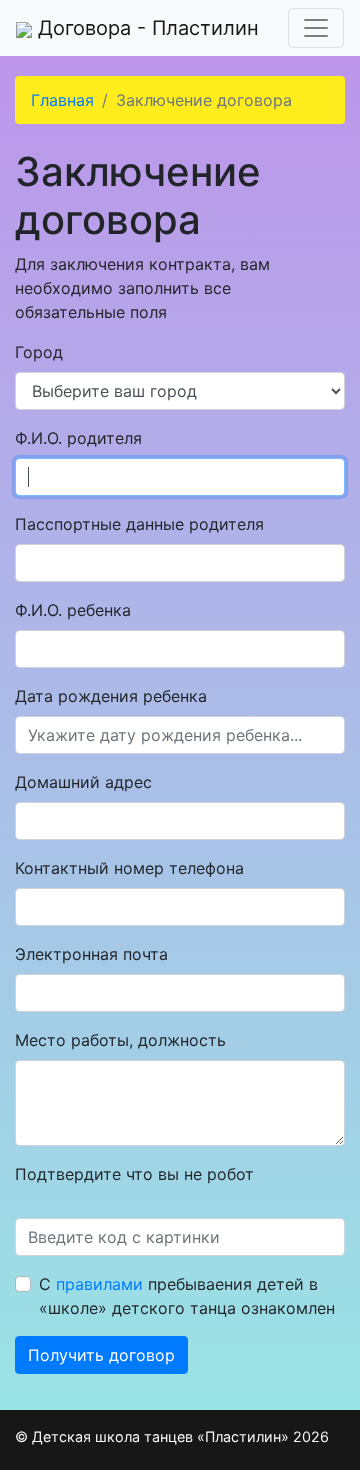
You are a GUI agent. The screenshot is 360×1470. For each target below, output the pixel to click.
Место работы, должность (120, 1040)
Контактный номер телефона (129, 868)
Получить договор (101, 1355)
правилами (99, 1284)
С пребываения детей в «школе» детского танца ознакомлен (187, 1296)
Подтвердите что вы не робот (134, 1174)
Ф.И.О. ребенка (73, 610)
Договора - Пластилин (145, 28)
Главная (62, 100)
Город (39, 352)
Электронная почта (91, 954)
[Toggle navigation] (316, 28)
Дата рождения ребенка (111, 696)
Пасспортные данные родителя (139, 524)
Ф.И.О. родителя (78, 438)
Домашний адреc (83, 782)
